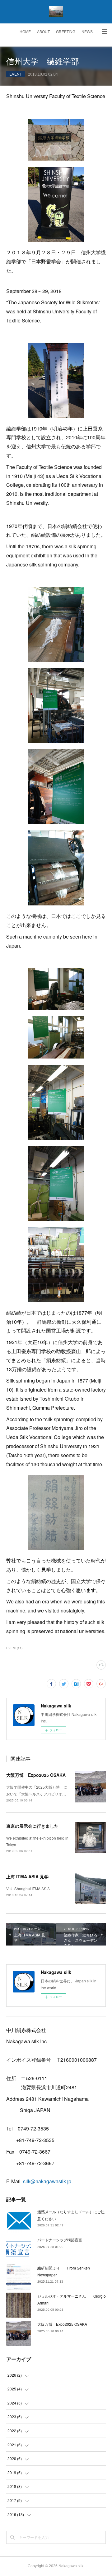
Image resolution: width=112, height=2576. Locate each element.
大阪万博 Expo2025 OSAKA (36, 1775)
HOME (25, 32)
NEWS (87, 32)
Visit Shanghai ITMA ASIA (28, 1888)
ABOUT (43, 32)
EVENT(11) (14, 1648)
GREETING (66, 32)
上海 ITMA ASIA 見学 (27, 1876)
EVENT (16, 74)
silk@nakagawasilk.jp (47, 2181)
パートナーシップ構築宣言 (60, 2240)
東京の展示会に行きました (32, 1826)
